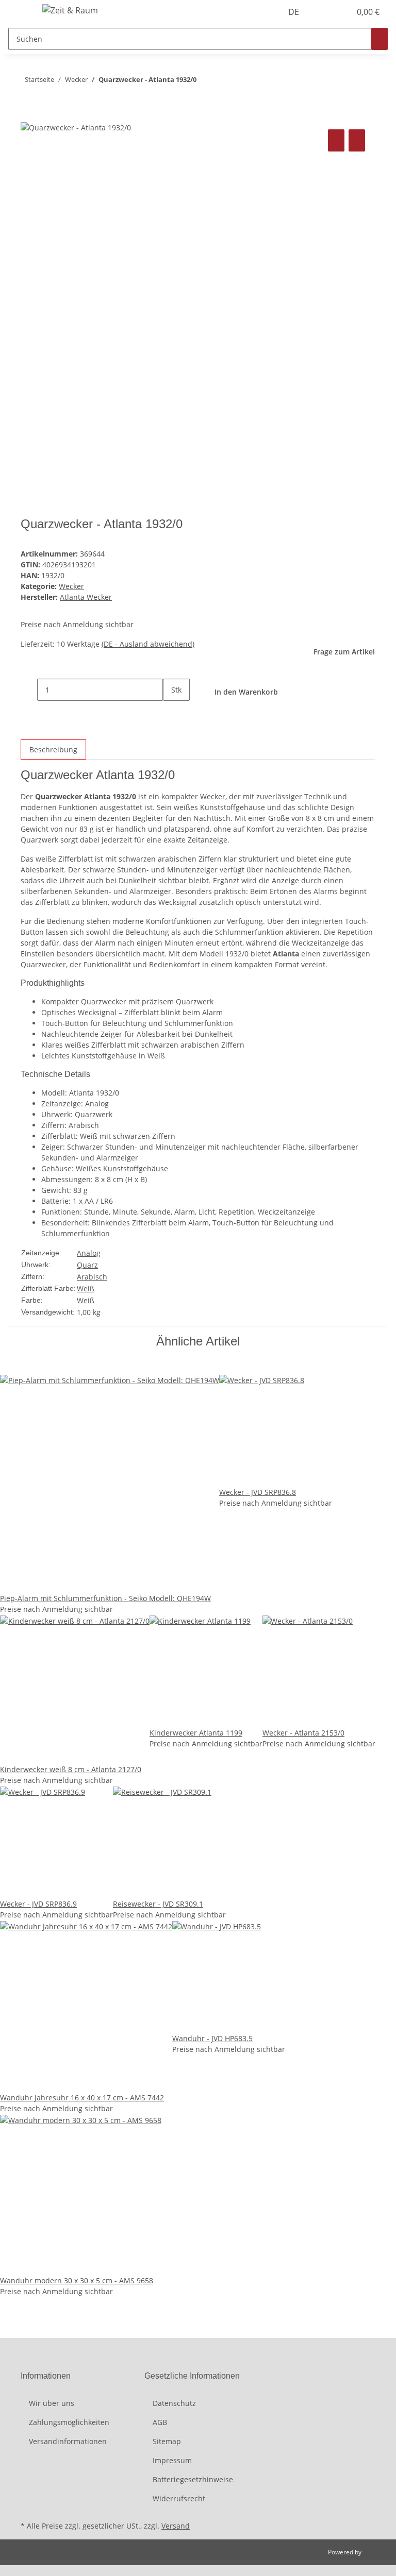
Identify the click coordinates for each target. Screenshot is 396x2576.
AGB (160, 2422)
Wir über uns (52, 2403)
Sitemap (167, 2441)
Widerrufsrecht (179, 2498)
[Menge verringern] (29, 690)
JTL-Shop (375, 2552)
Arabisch (92, 1277)
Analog (89, 1253)
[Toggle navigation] (21, 12)
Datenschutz (174, 2403)
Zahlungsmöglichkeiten (69, 2422)
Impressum (172, 2460)
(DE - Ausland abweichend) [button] (148, 644)
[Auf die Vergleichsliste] (336, 140)
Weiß (86, 1289)
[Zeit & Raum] (70, 10)
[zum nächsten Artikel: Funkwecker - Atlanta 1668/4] (205, 82)
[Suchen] (379, 39)
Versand (176, 2526)
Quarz (87, 1265)
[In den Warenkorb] (29, 115)
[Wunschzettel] (338, 12)
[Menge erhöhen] (171, 712)
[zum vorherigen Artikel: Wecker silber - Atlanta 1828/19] (223, 82)
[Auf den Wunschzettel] (357, 140)
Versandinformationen (68, 2441)
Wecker (71, 586)
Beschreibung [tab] (53, 750)
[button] (322, 12)
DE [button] (295, 12)
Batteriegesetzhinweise (193, 2479)
